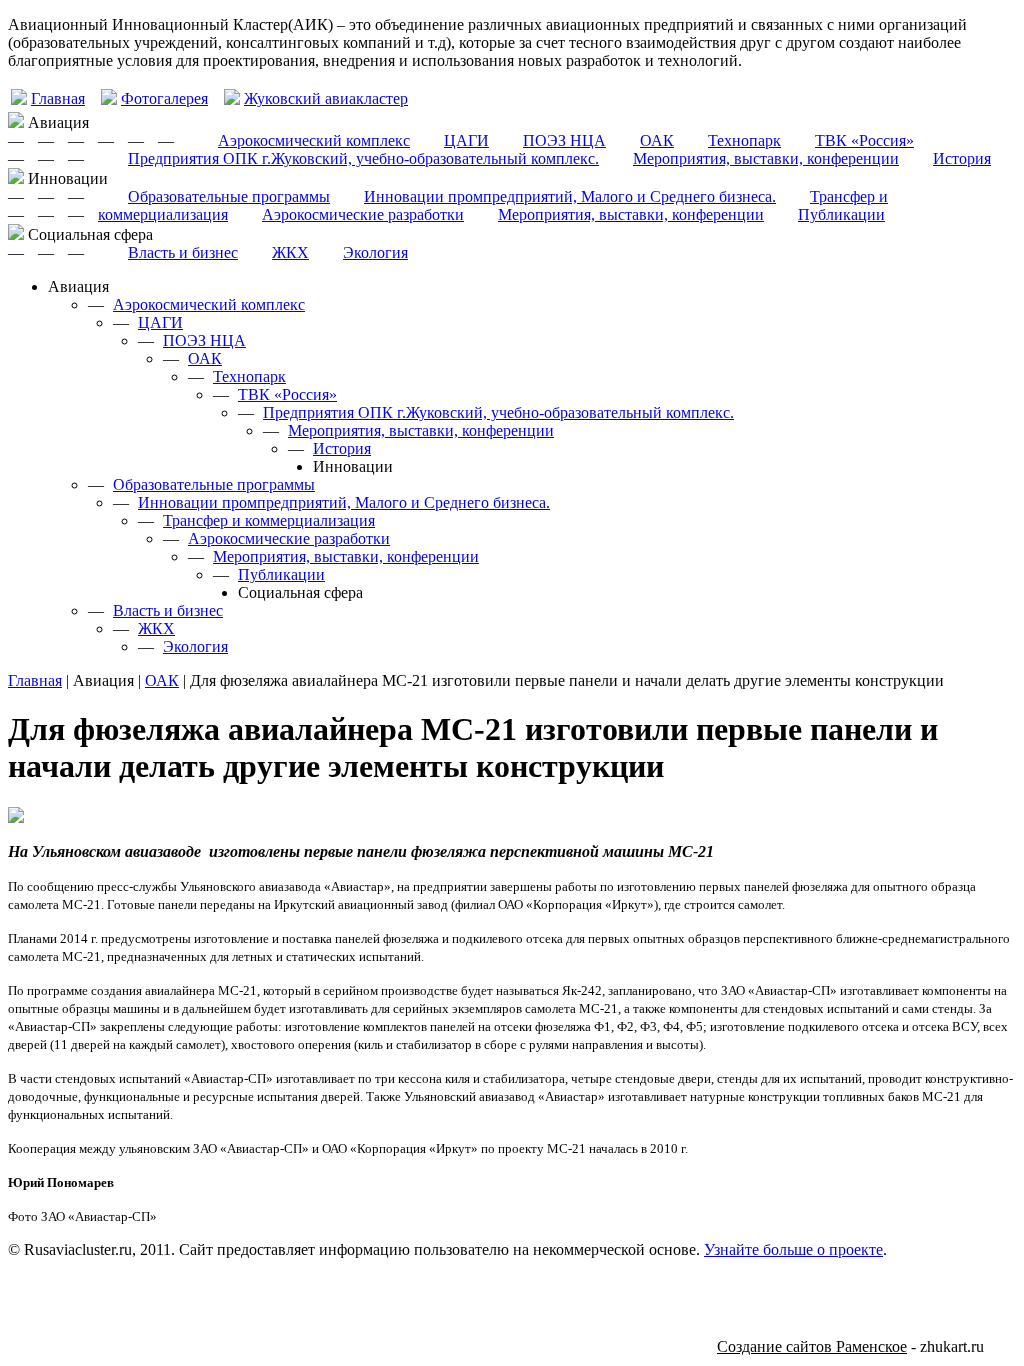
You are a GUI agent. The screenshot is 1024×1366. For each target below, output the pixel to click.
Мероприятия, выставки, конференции (766, 158)
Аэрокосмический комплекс (314, 140)
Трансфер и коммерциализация (269, 520)
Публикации (841, 214)
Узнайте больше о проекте (793, 1249)
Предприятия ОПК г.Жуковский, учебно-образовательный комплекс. (363, 158)
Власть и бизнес (183, 252)
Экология (375, 252)
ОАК (657, 140)
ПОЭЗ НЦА (564, 140)
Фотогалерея (164, 98)
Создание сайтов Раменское (812, 1346)
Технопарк (744, 140)
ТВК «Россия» (864, 140)
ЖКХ (290, 252)
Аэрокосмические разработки (363, 214)
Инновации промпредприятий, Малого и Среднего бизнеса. (570, 196)
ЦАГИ (466, 140)
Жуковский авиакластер (326, 98)
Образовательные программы (229, 196)
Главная (58, 98)
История (962, 158)
